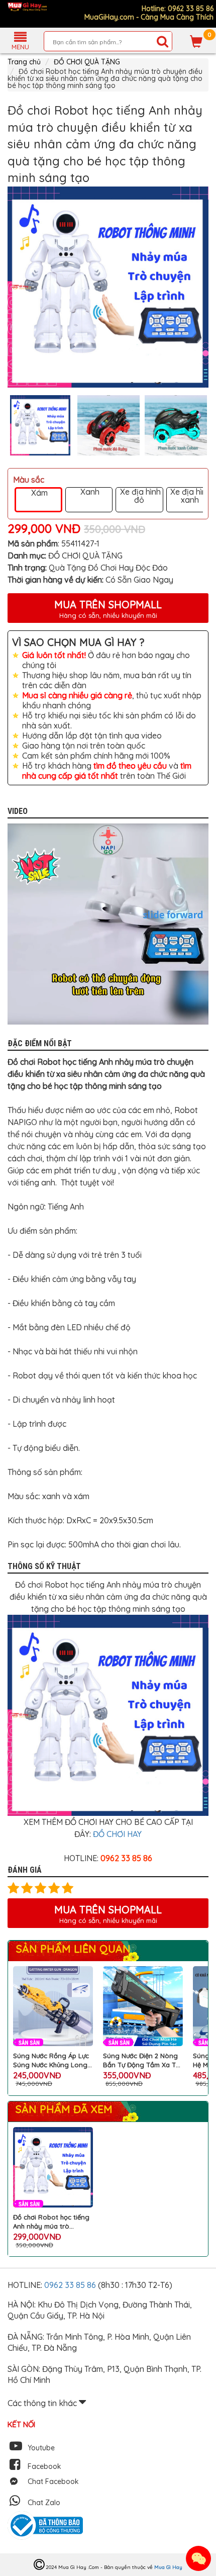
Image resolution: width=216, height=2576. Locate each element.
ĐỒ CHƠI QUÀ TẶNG (87, 62)
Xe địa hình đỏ (139, 496)
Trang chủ (24, 62)
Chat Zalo (44, 2503)
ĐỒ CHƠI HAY (117, 1834)
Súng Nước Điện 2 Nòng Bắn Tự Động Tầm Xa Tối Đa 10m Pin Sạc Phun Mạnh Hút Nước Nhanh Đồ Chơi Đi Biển (143, 2060)
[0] (196, 41)
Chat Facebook (53, 2481)
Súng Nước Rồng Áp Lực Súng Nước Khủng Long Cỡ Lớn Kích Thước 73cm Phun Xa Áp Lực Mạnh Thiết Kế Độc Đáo (51, 2060)
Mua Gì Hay (168, 2567)
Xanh (89, 492)
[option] (108, 287)
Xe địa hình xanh (190, 496)
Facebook (44, 2466)
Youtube (41, 2448)
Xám (38, 493)
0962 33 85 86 (71, 2285)
